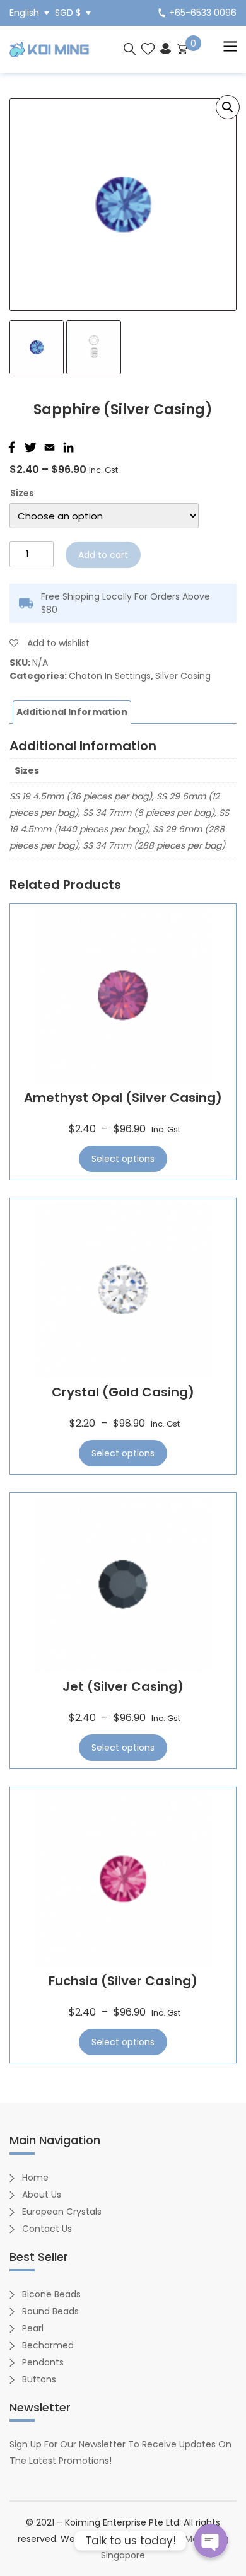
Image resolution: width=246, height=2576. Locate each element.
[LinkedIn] (67, 447)
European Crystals (62, 2212)
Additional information (72, 712)
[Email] (48, 447)
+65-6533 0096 (203, 13)
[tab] (72, 712)
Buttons (39, 2379)
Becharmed (48, 2345)
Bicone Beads (51, 2294)
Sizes (22, 493)
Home (35, 2178)
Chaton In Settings (110, 676)
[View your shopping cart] (182, 48)
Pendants (43, 2362)
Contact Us (47, 2229)
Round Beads (50, 2311)
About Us (42, 2195)
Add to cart (103, 555)
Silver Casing (183, 676)
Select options (123, 1159)
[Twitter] (29, 447)
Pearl (33, 2328)
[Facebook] (10, 447)
